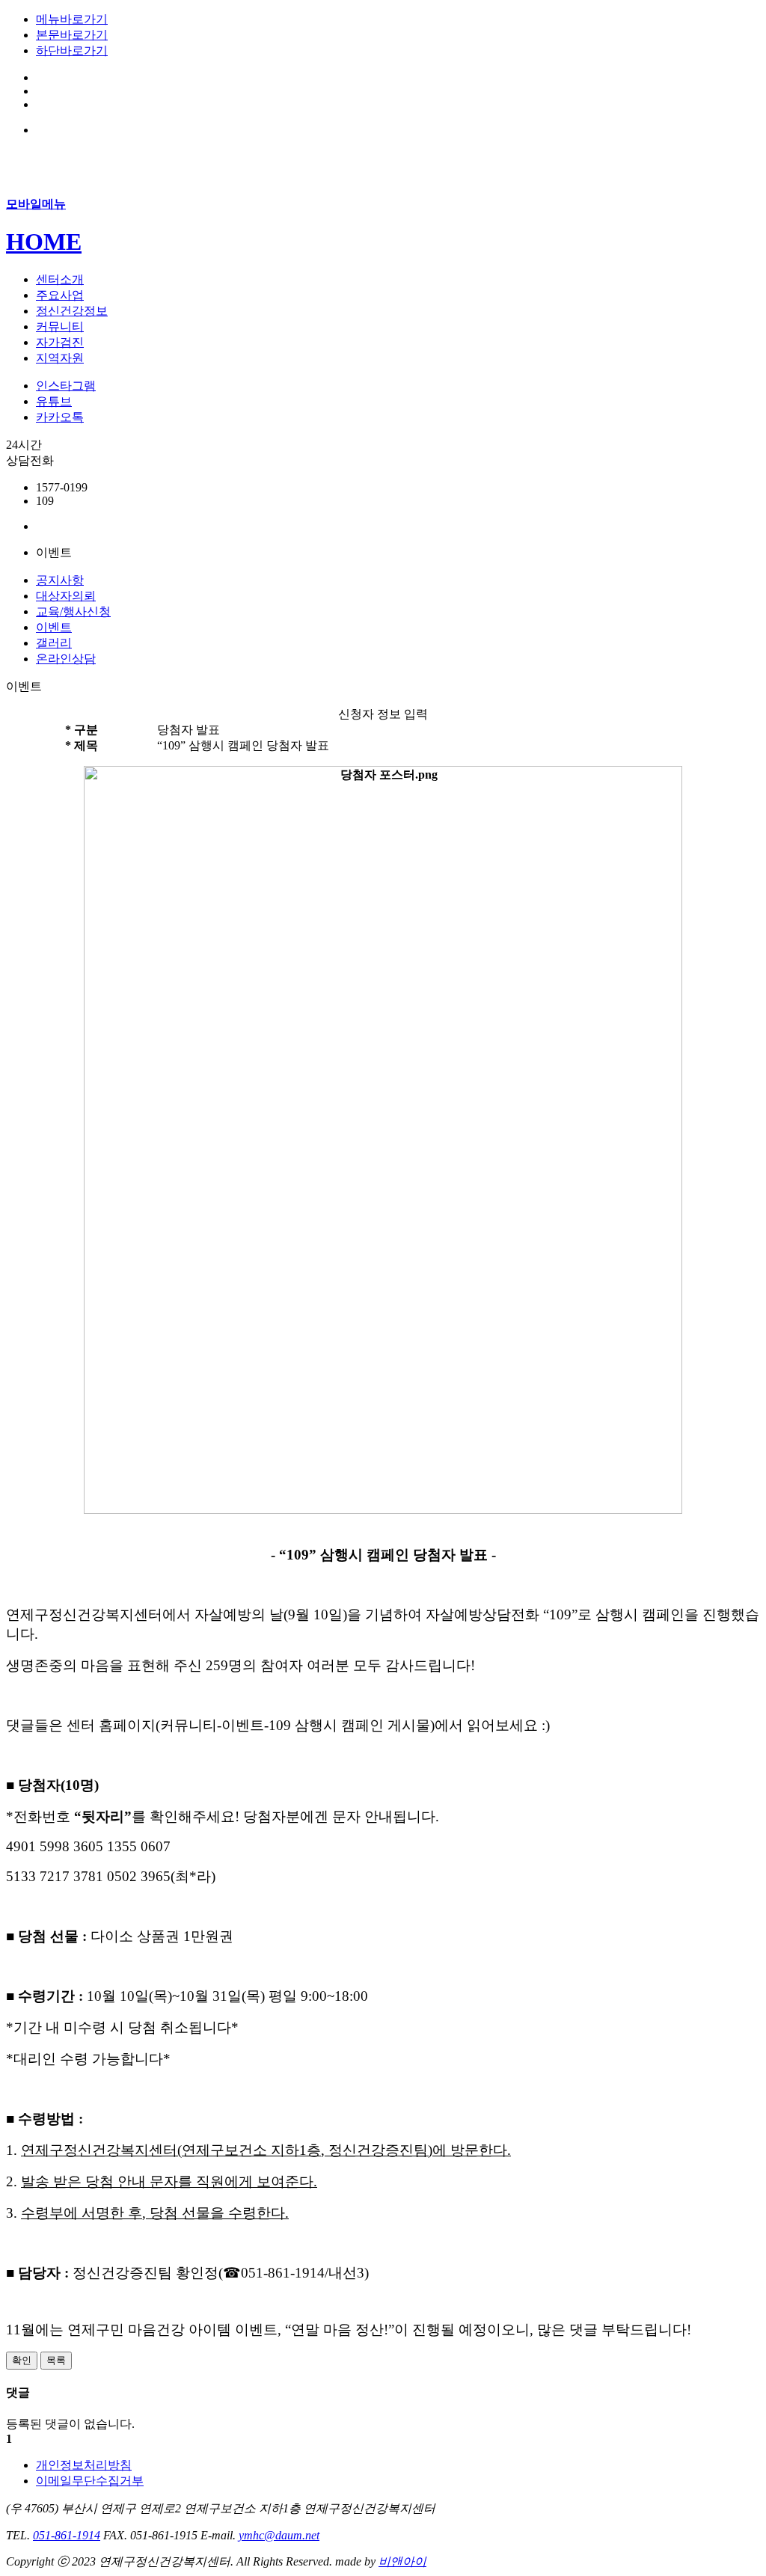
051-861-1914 (67, 2535)
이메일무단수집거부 (90, 2481)
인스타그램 (66, 386)
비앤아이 (402, 2561)
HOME (44, 242)
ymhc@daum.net (279, 2535)
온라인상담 (66, 659)
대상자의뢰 (66, 596)
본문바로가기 (72, 35)
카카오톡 (60, 417)
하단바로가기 (72, 50)
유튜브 (54, 401)
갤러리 (54, 643)
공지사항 (60, 580)
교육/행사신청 (73, 611)
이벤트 (54, 627)
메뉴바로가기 (72, 19)
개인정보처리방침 (84, 2465)
